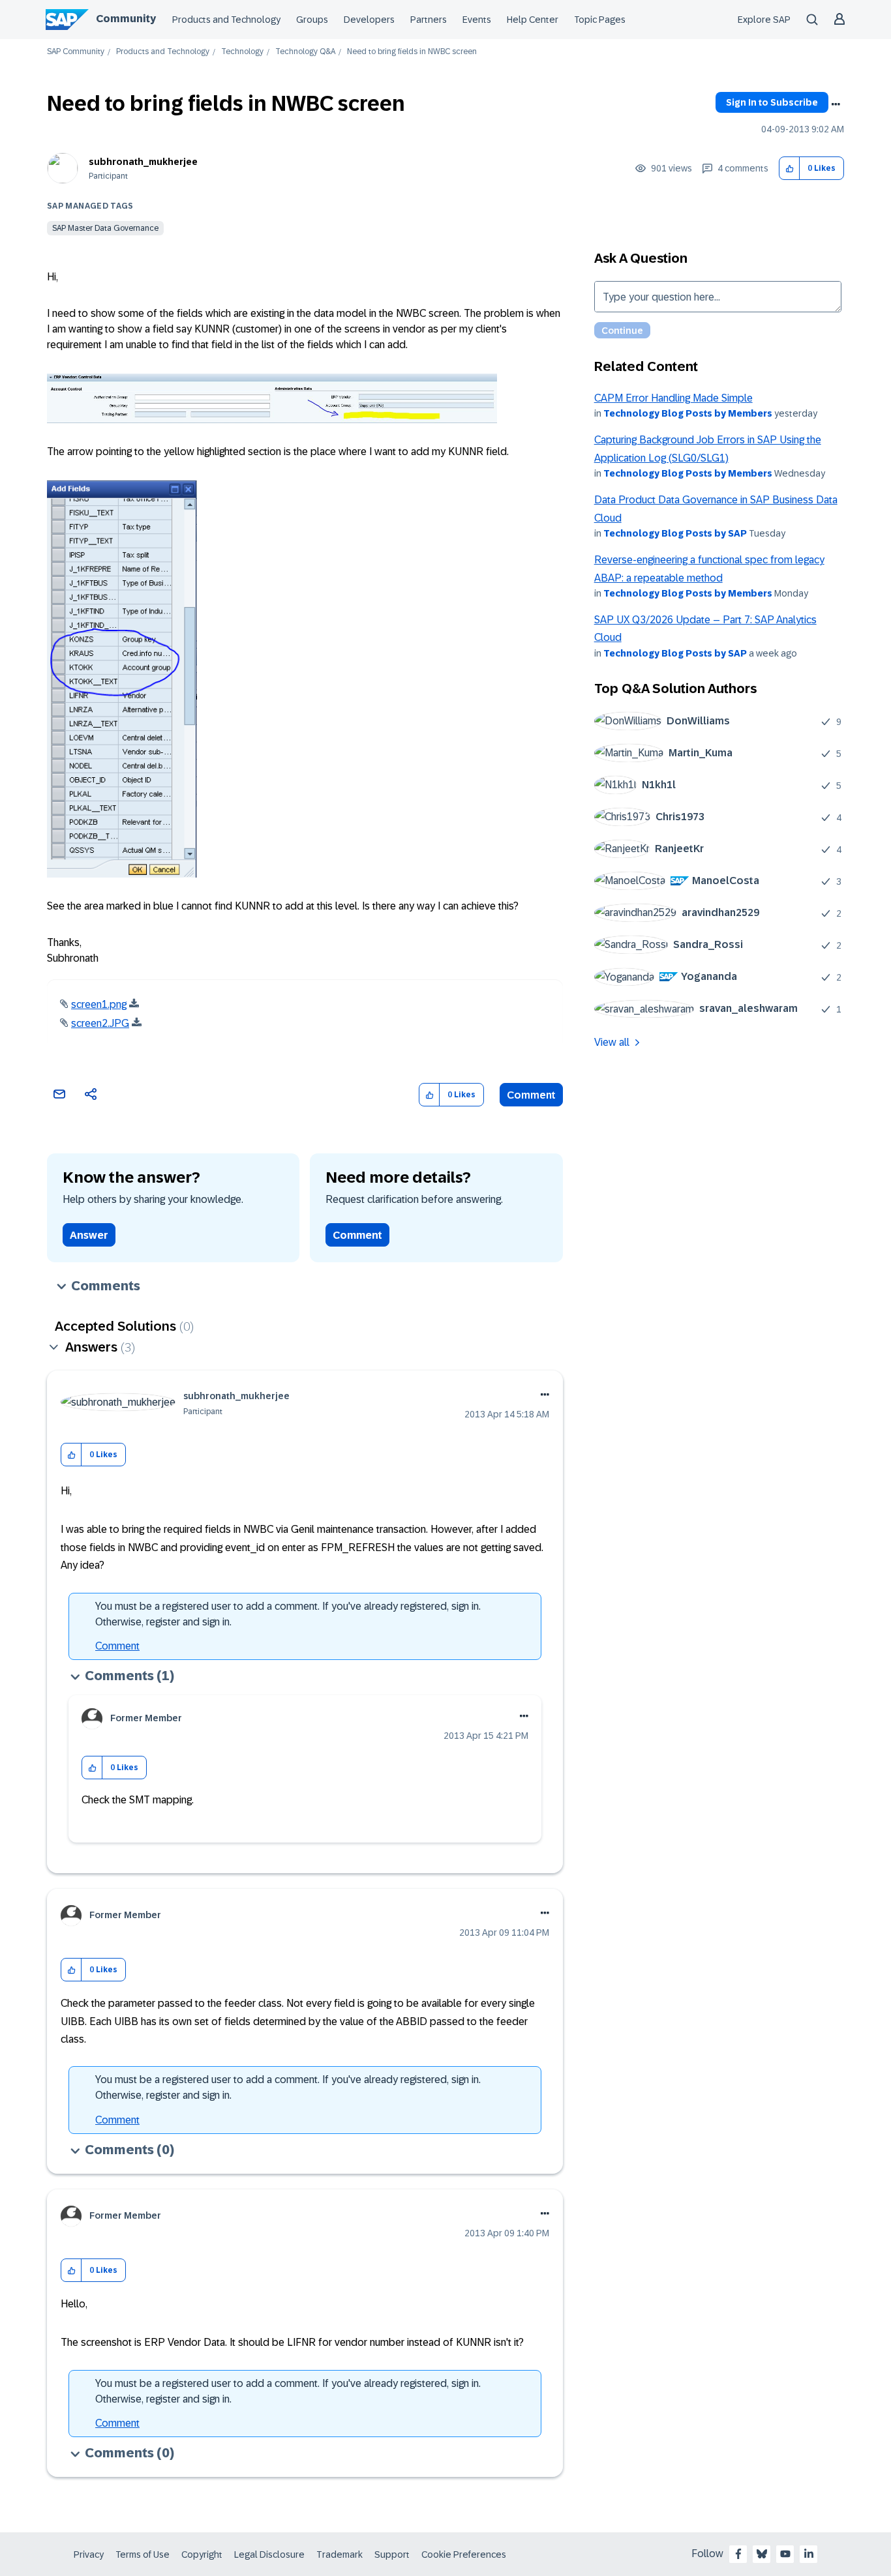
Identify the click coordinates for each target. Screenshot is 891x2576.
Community (126, 19)
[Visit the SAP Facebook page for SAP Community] (738, 2554)
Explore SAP (764, 20)
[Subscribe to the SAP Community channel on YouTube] (785, 2554)
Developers (369, 20)
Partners (429, 20)
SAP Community (76, 52)
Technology (242, 52)
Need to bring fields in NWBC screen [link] (412, 52)
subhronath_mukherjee (143, 162)
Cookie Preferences (464, 2554)
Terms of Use (143, 2554)
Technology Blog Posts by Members (688, 413)
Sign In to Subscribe (772, 102)
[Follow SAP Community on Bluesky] (762, 2554)
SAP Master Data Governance (105, 228)
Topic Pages (600, 20)
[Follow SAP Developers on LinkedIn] (809, 2554)
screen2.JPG (100, 1023)
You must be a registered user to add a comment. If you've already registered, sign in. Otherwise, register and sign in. (288, 1614)
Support (392, 2554)
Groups (312, 20)
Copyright (202, 2554)
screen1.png (99, 1004)
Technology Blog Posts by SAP (675, 533)
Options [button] (836, 104)
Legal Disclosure (269, 2554)
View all (612, 1042)
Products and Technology (226, 20)
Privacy (89, 2554)
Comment (531, 1095)
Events (477, 20)
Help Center (533, 20)
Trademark (340, 2554)
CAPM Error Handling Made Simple (673, 398)
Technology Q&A (305, 52)
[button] (790, 169)
